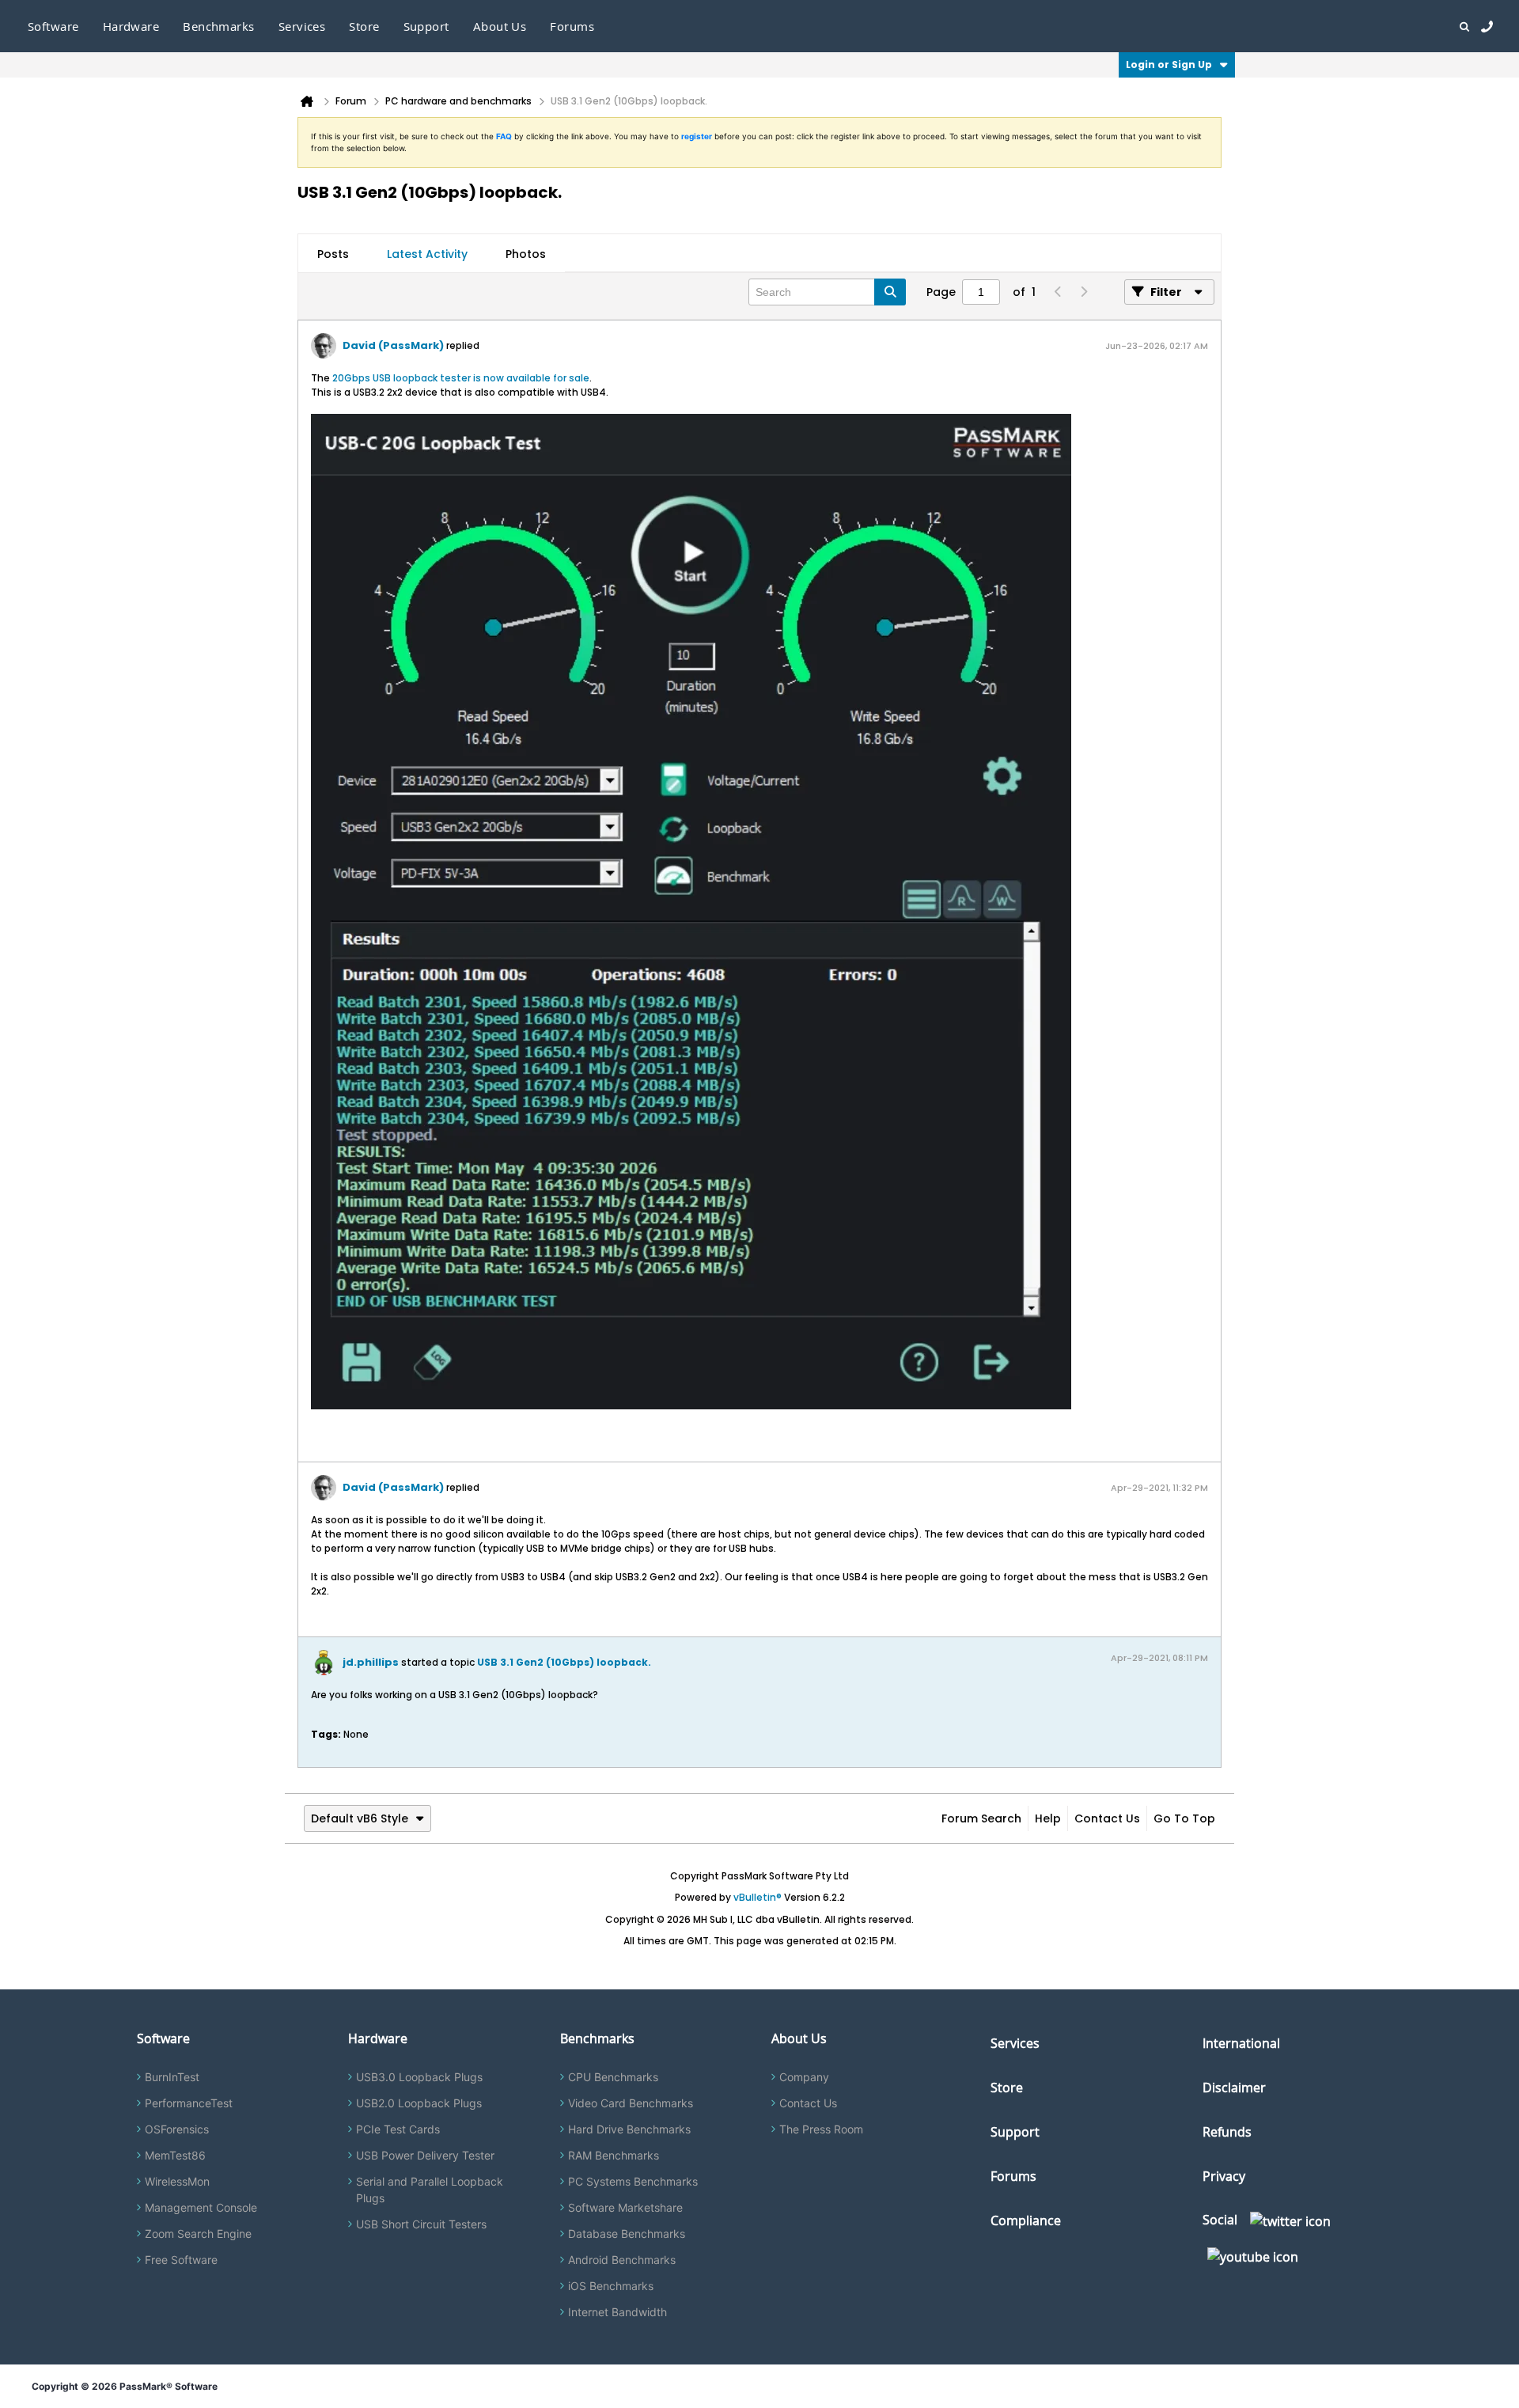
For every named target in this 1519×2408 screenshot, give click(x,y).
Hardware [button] (131, 26)
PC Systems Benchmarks (633, 2181)
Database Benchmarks (627, 2234)
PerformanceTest (189, 2103)
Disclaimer (1234, 2088)
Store (1007, 2088)
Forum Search (981, 1818)
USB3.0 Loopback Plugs (419, 2077)
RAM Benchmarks (614, 2155)
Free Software (181, 2260)
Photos (526, 254)
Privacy (1224, 2176)
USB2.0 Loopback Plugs (419, 2103)
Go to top (1184, 1818)
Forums (572, 26)
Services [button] (302, 26)
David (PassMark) (393, 345)
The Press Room (821, 2129)
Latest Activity (427, 254)
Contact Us (1107, 1818)
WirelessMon (177, 2181)
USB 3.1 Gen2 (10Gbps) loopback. (564, 1662)
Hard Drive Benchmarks (629, 2129)
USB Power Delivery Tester (425, 2155)
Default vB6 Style (360, 1818)
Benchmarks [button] (219, 26)
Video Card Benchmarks (631, 2103)
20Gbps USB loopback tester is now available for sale (461, 378)
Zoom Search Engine (198, 2234)
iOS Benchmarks (611, 2286)
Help (1048, 1818)
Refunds (1227, 2132)
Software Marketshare (625, 2207)
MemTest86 (175, 2155)
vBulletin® (758, 1897)
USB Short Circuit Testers (421, 2224)
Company (804, 2077)
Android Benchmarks (622, 2260)
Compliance (1026, 2220)
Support (426, 26)
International (1241, 2043)
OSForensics (177, 2129)
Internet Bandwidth (617, 2312)
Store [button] (364, 26)
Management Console (201, 2207)
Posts (333, 254)
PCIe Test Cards (398, 2129)
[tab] (333, 254)
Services (1015, 2043)
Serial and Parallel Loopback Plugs (430, 2190)
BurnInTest (172, 2077)
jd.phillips (371, 1662)
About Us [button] (500, 26)
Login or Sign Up (1169, 64)
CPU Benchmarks (613, 2077)
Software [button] (53, 26)
